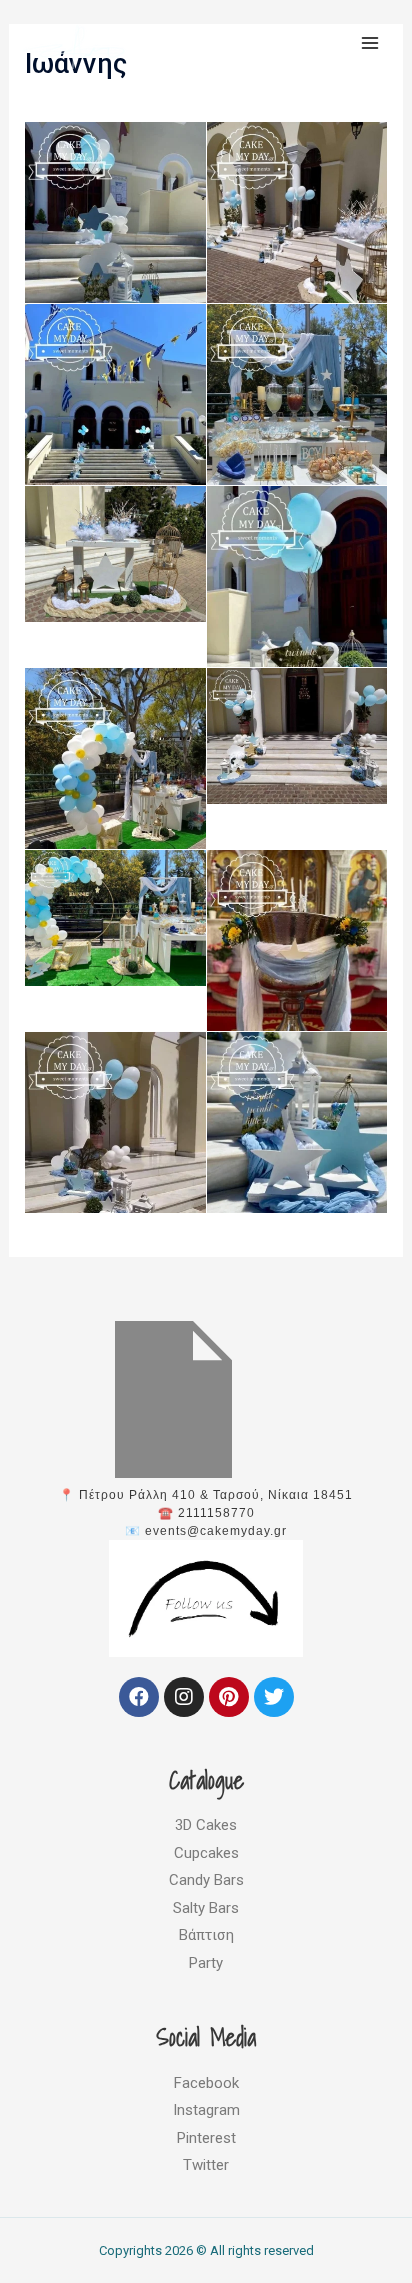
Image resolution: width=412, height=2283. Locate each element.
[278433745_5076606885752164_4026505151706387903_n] (297, 970)
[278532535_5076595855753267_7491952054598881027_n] (115, 242)
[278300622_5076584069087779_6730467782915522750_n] (115, 424)
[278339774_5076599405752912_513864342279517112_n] (115, 554)
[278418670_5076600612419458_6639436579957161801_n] (297, 736)
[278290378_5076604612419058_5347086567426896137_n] (297, 242)
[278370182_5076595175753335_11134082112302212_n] (297, 619)
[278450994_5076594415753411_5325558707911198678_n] (297, 1152)
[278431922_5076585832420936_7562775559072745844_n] (115, 918)
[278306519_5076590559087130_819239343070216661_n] (297, 424)
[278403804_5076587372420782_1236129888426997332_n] (115, 788)
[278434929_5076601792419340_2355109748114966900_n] (115, 1152)
